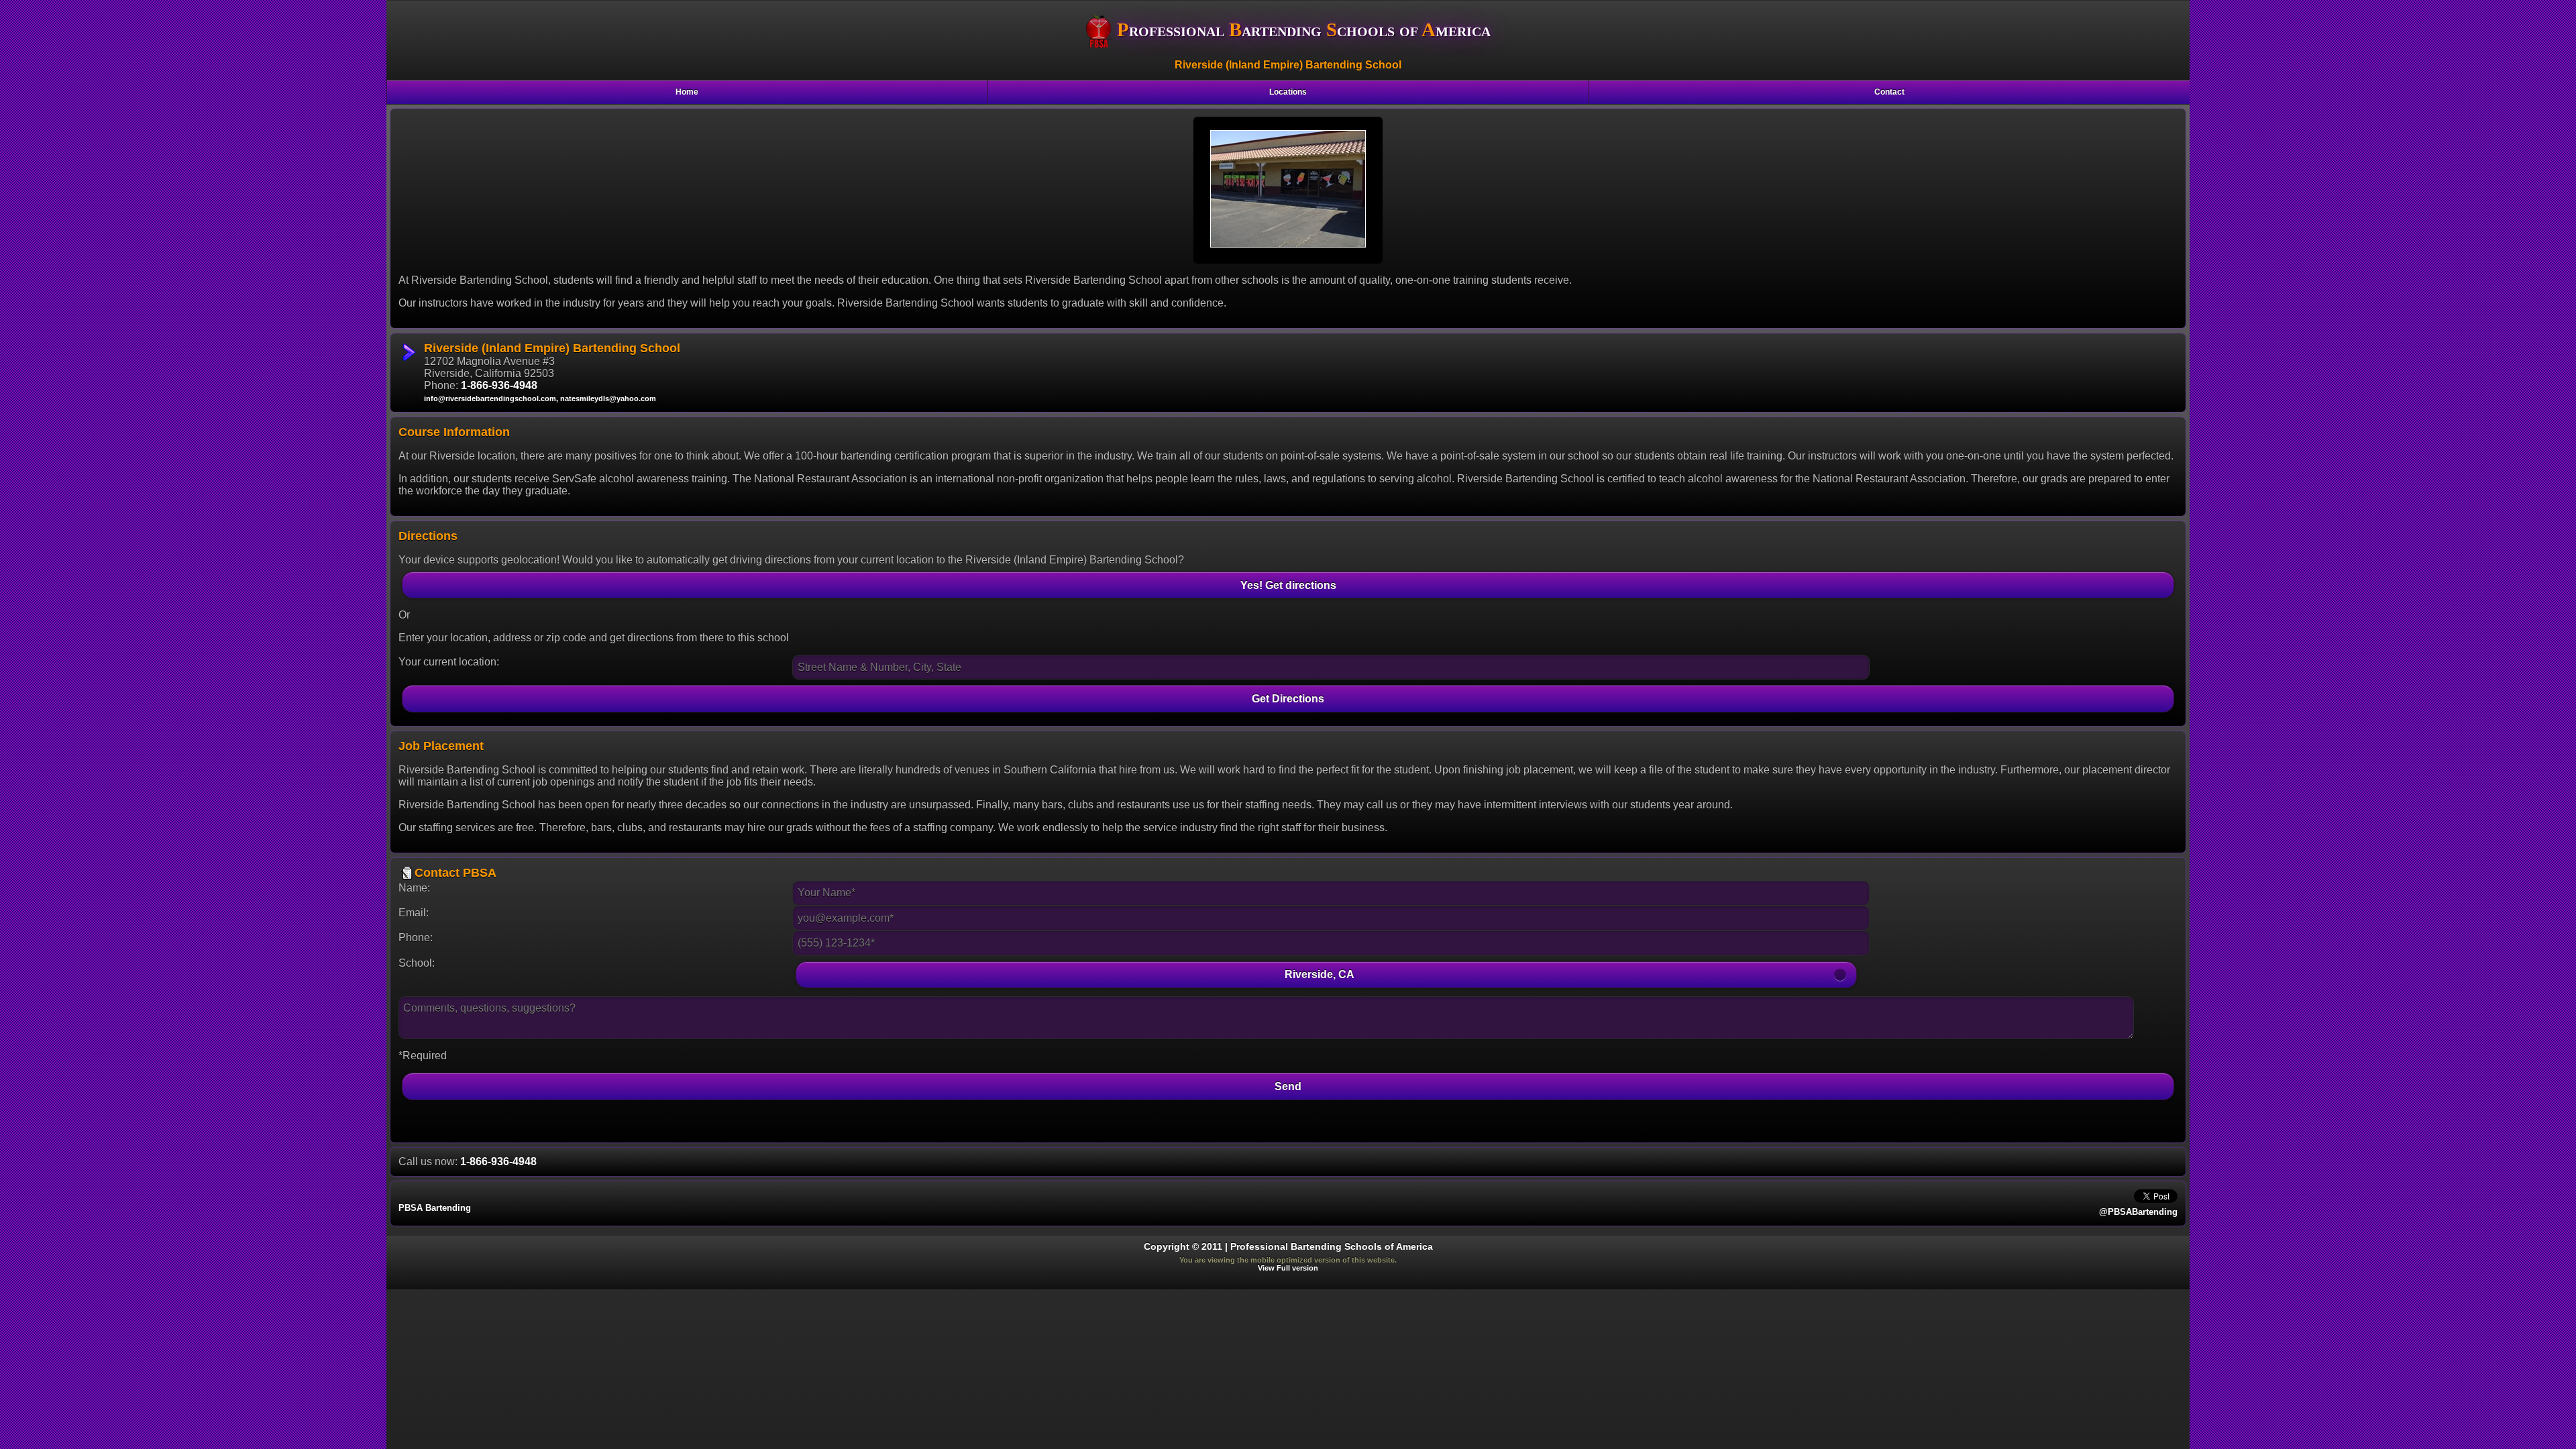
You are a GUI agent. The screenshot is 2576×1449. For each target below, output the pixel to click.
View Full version (1288, 1268)
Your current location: (449, 662)
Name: (414, 888)
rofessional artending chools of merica (1304, 30)
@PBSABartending (2138, 1212)
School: (417, 963)
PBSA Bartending (435, 1208)
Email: (414, 913)
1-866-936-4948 (499, 385)
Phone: (416, 937)
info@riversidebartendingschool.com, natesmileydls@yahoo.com (540, 398)
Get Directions (1288, 698)
